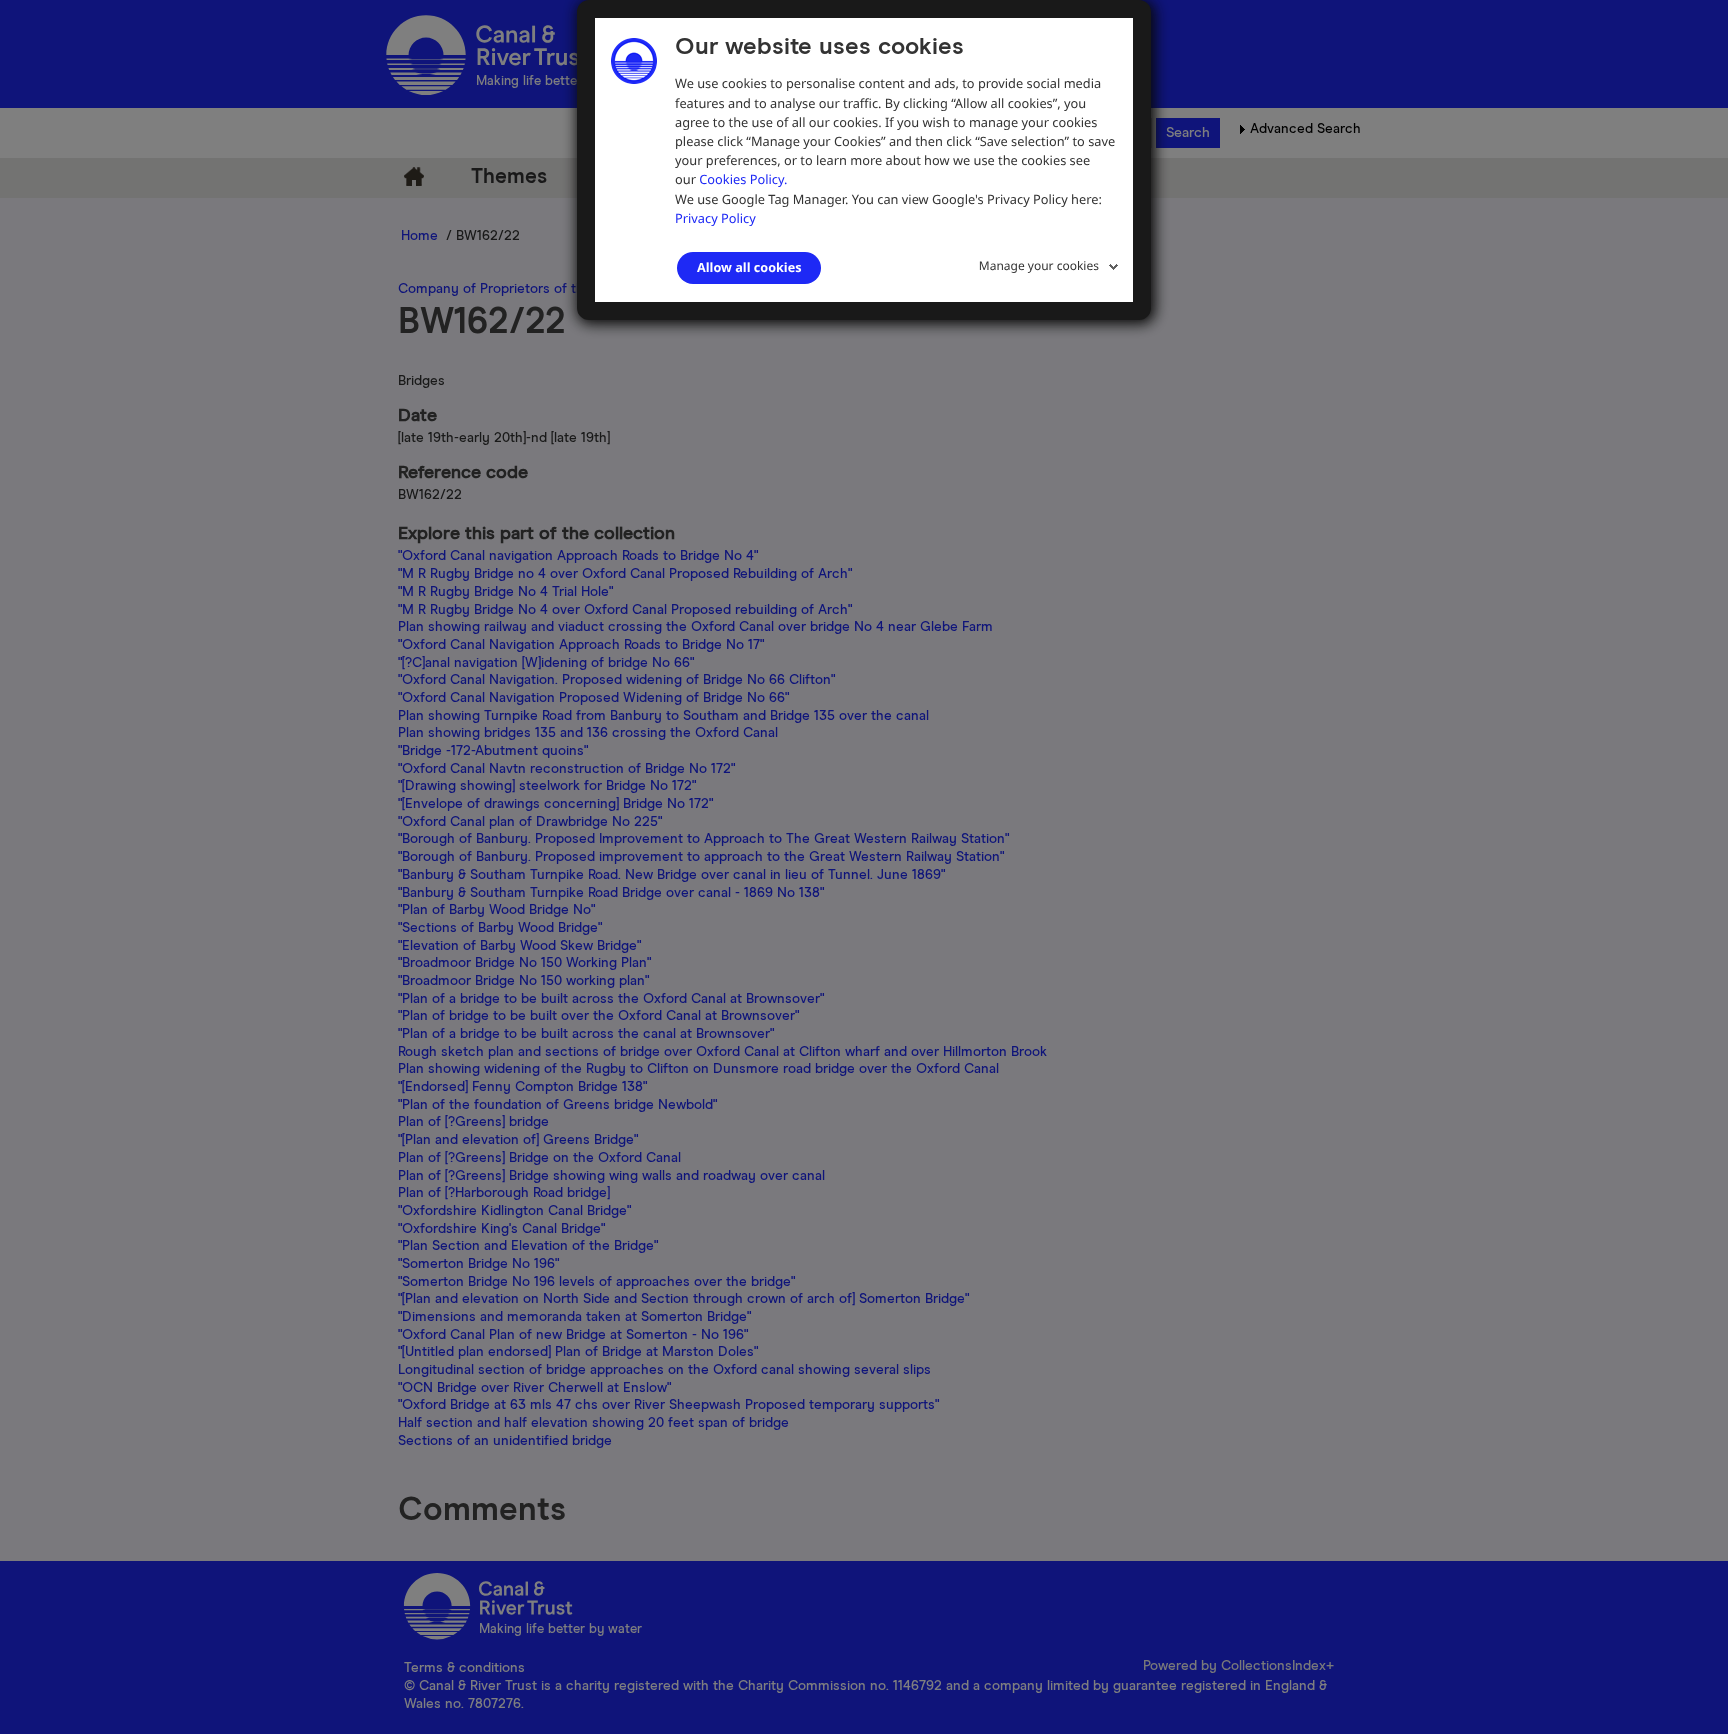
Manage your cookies (1039, 265)
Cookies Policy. (743, 179)
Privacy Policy (715, 218)
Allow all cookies (749, 267)
